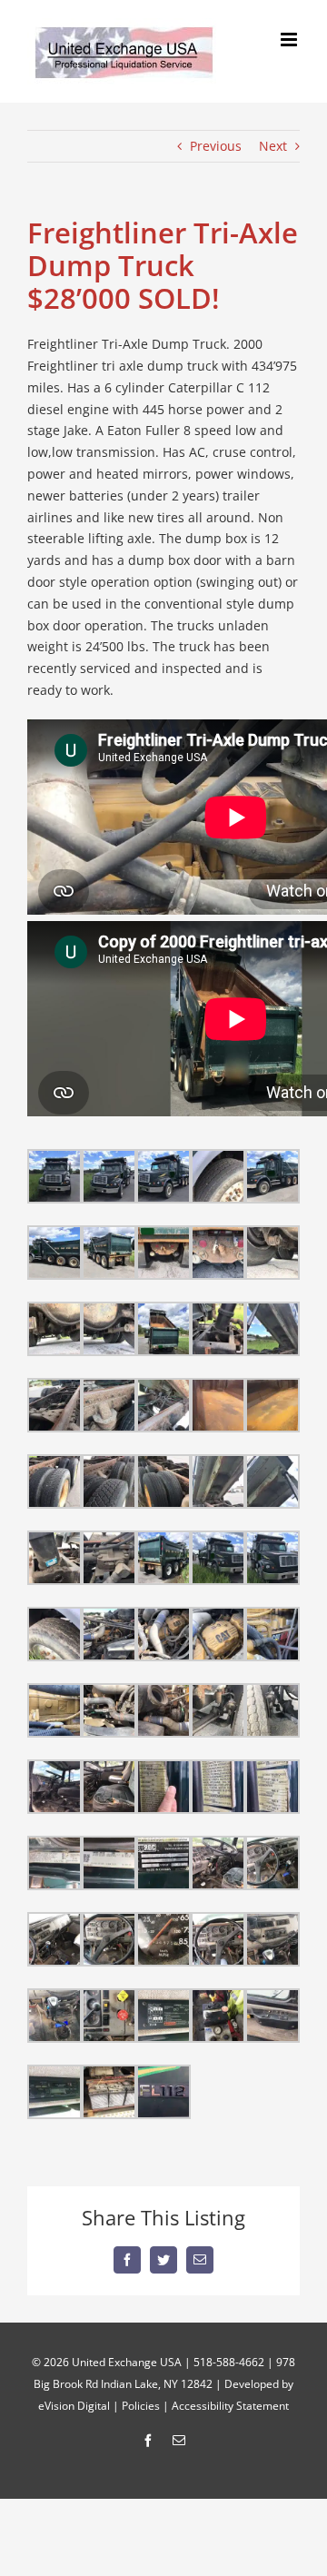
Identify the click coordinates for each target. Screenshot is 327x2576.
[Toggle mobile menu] (290, 40)
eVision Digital (74, 2406)
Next (273, 146)
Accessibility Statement (230, 2406)
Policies (141, 2406)
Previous (216, 146)
